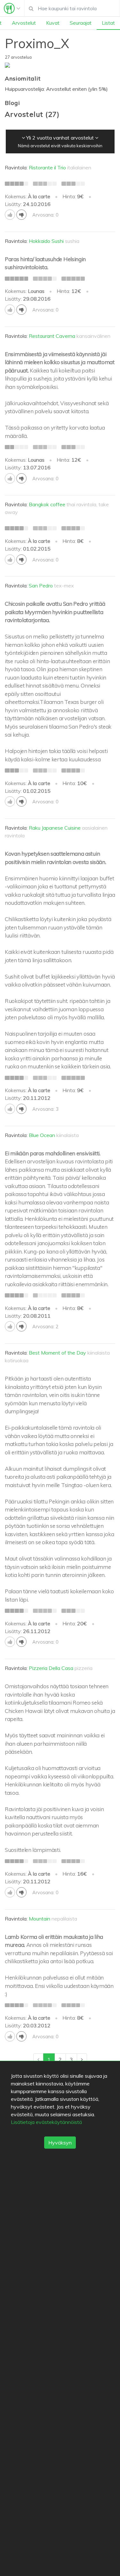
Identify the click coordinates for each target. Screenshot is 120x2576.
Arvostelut (24, 23)
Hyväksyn (60, 2143)
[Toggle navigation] (12, 8)
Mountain (40, 1919)
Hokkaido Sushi (46, 241)
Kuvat (53, 23)
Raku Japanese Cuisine (55, 828)
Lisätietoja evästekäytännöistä (46, 2122)
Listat (108, 23)
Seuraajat (81, 23)
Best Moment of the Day (57, 1353)
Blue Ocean (42, 1135)
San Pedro (41, 586)
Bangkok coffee (47, 504)
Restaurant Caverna (52, 336)
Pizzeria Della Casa (51, 1668)
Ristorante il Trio (47, 167)
